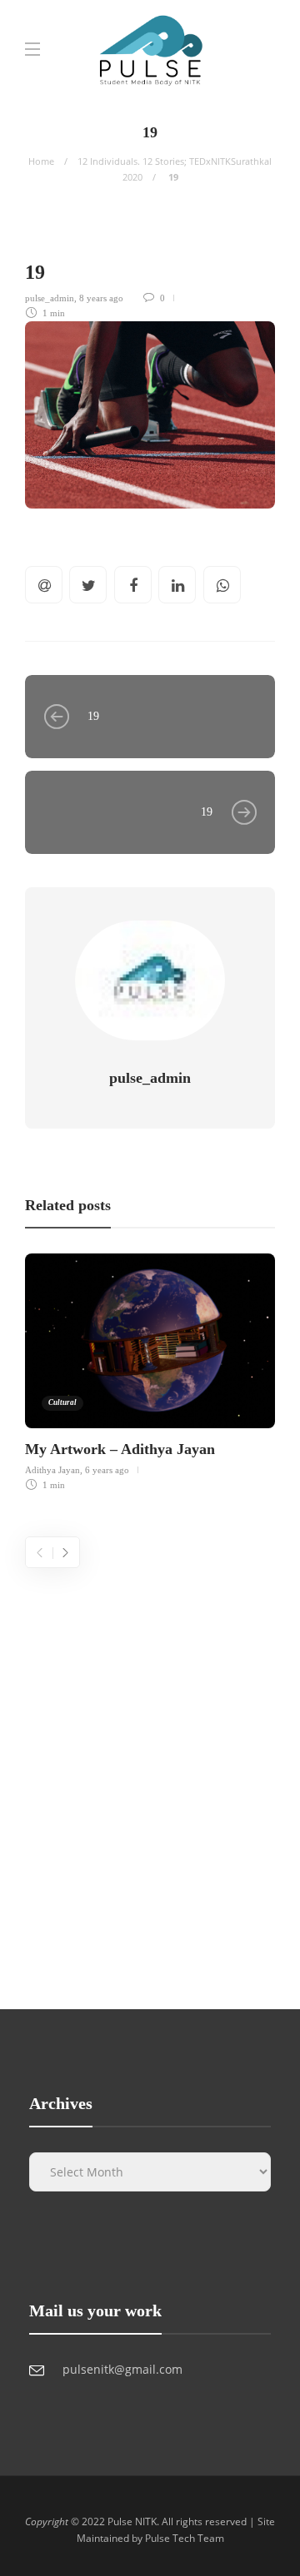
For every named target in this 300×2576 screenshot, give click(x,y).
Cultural (62, 1402)
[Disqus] (150, 1776)
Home (41, 161)
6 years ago (107, 1470)
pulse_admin (50, 298)
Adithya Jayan (52, 1470)
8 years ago (101, 298)
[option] (150, 1370)
